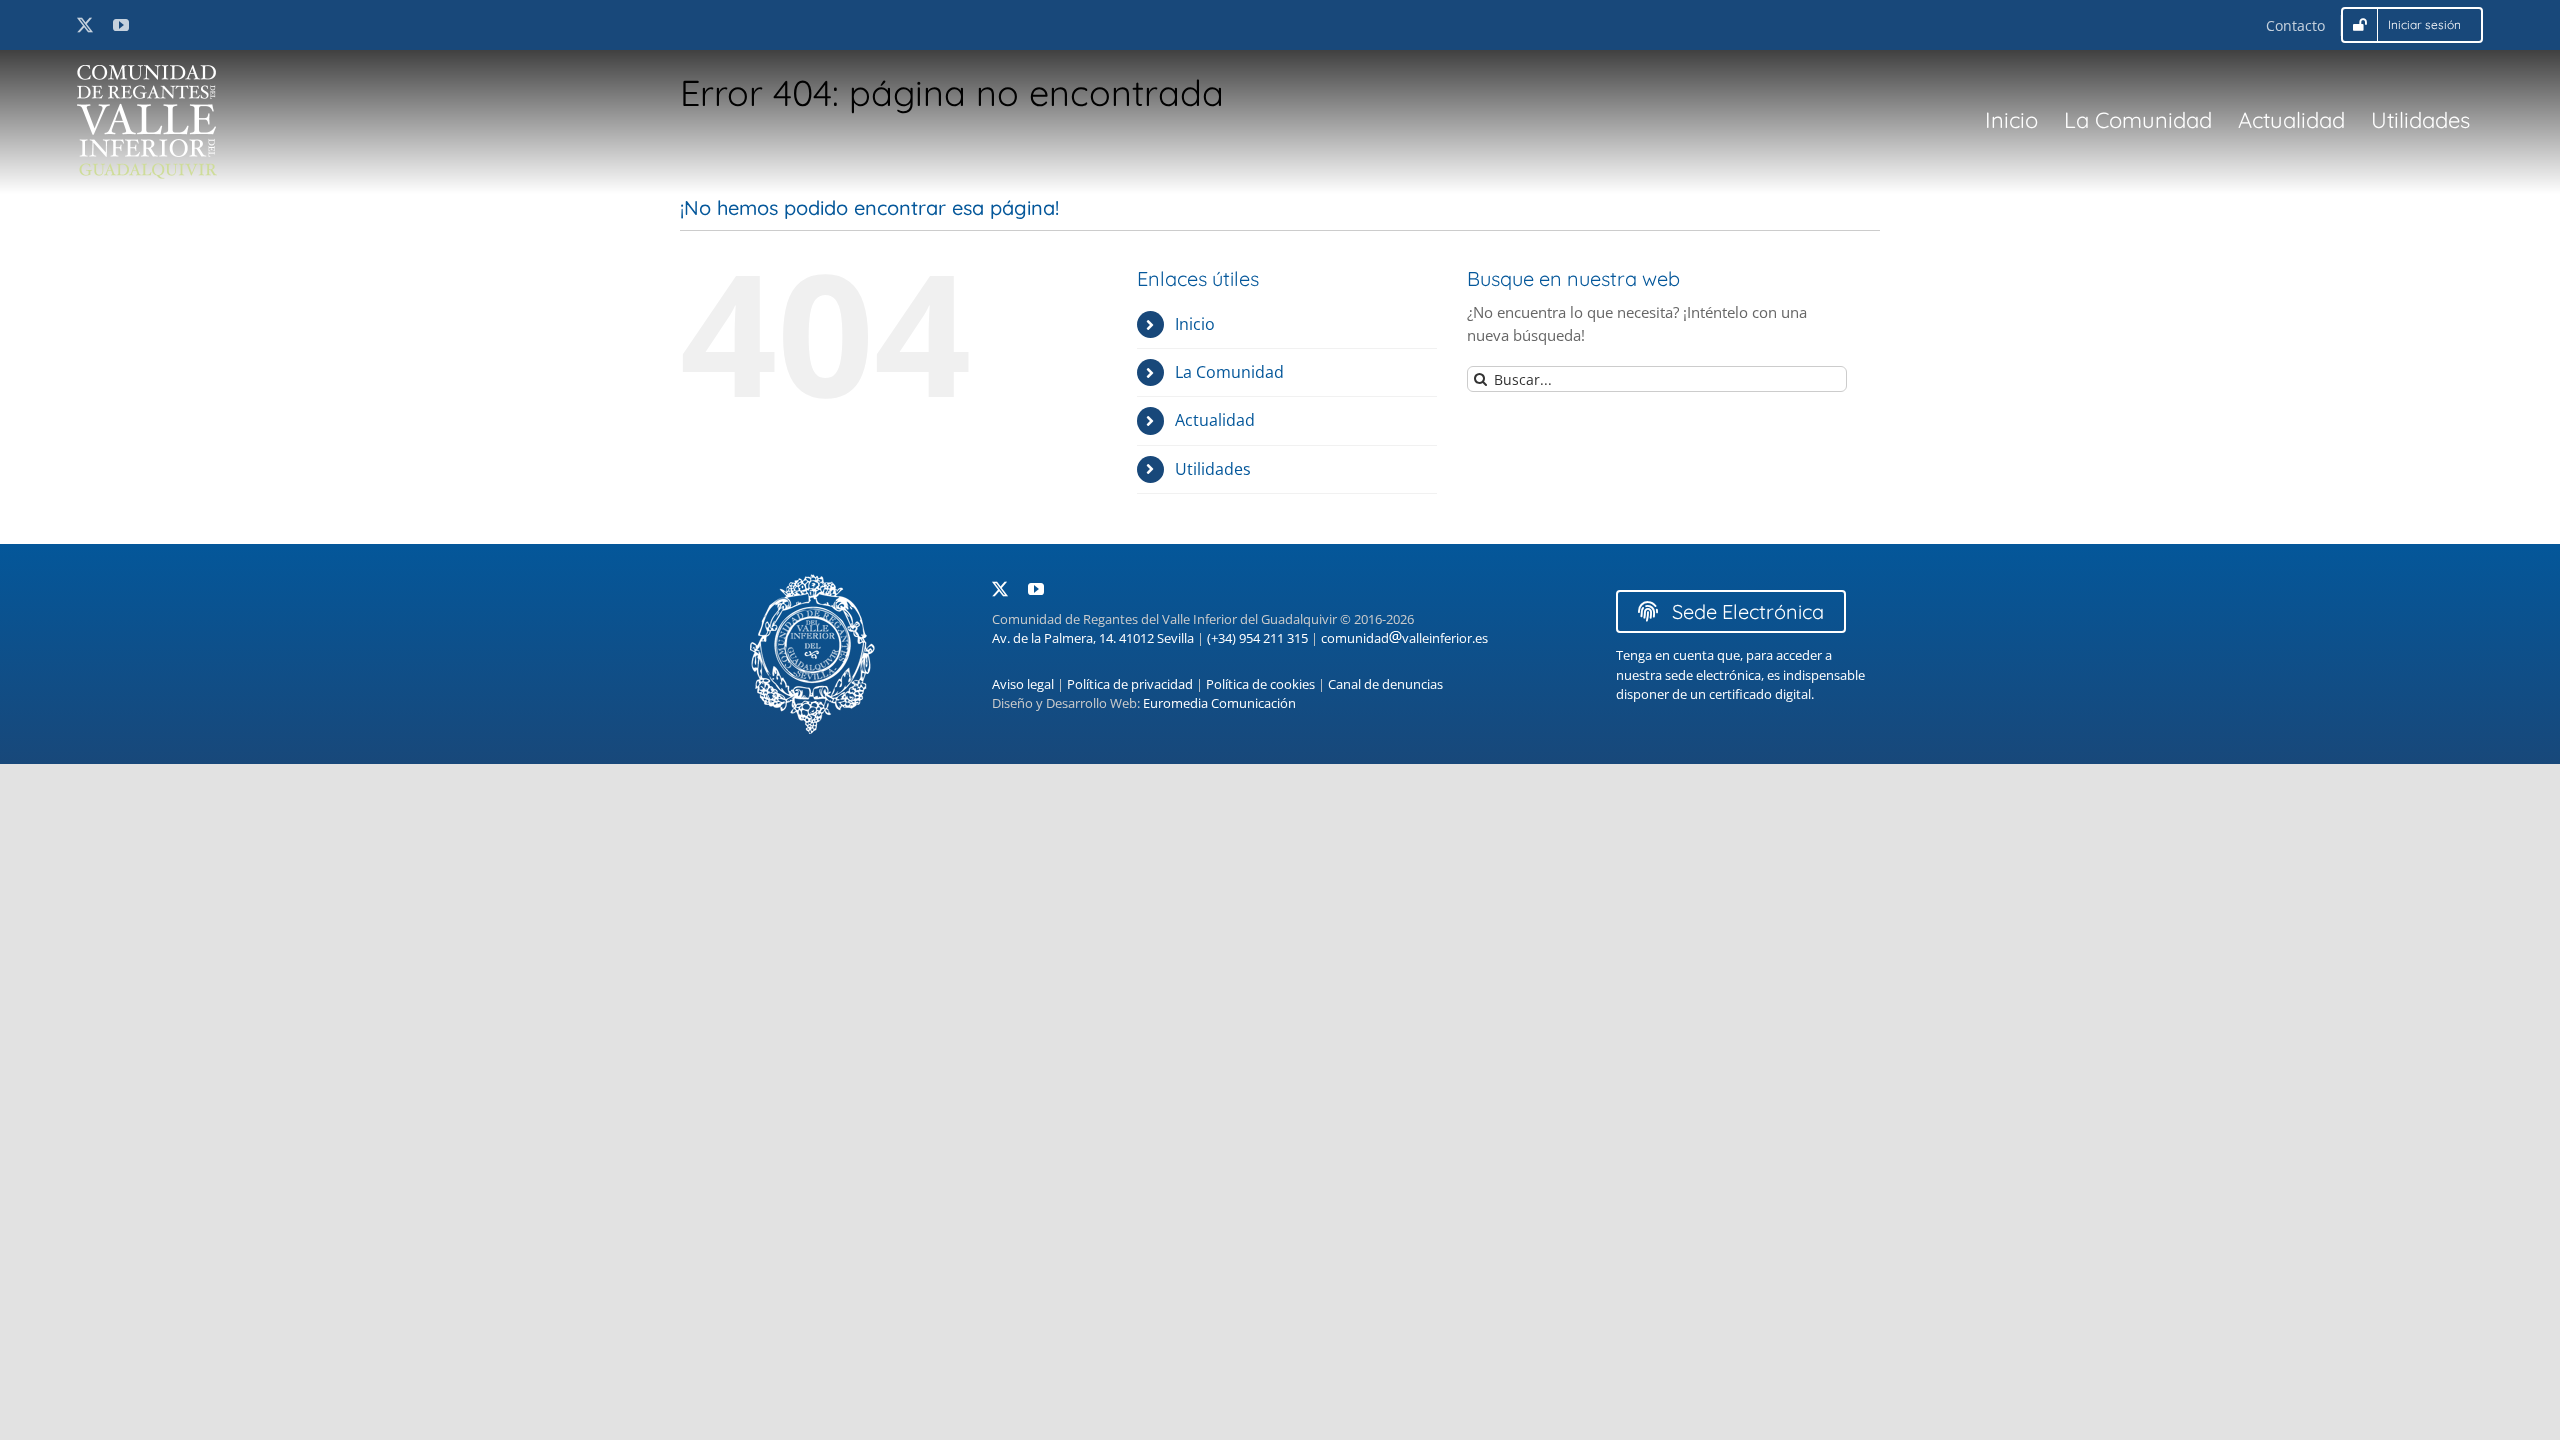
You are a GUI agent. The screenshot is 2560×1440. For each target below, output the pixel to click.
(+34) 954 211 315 (1257, 638)
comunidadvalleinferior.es (1404, 638)
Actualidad (1215, 420)
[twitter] (85, 25)
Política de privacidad (1130, 684)
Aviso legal (1023, 684)
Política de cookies (1260, 684)
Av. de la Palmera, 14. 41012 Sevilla (1093, 638)
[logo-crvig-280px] (147, 72)
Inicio (1195, 324)
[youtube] (121, 25)
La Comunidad (1229, 372)
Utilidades (1213, 469)
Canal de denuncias (1385, 684)
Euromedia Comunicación (1219, 703)
